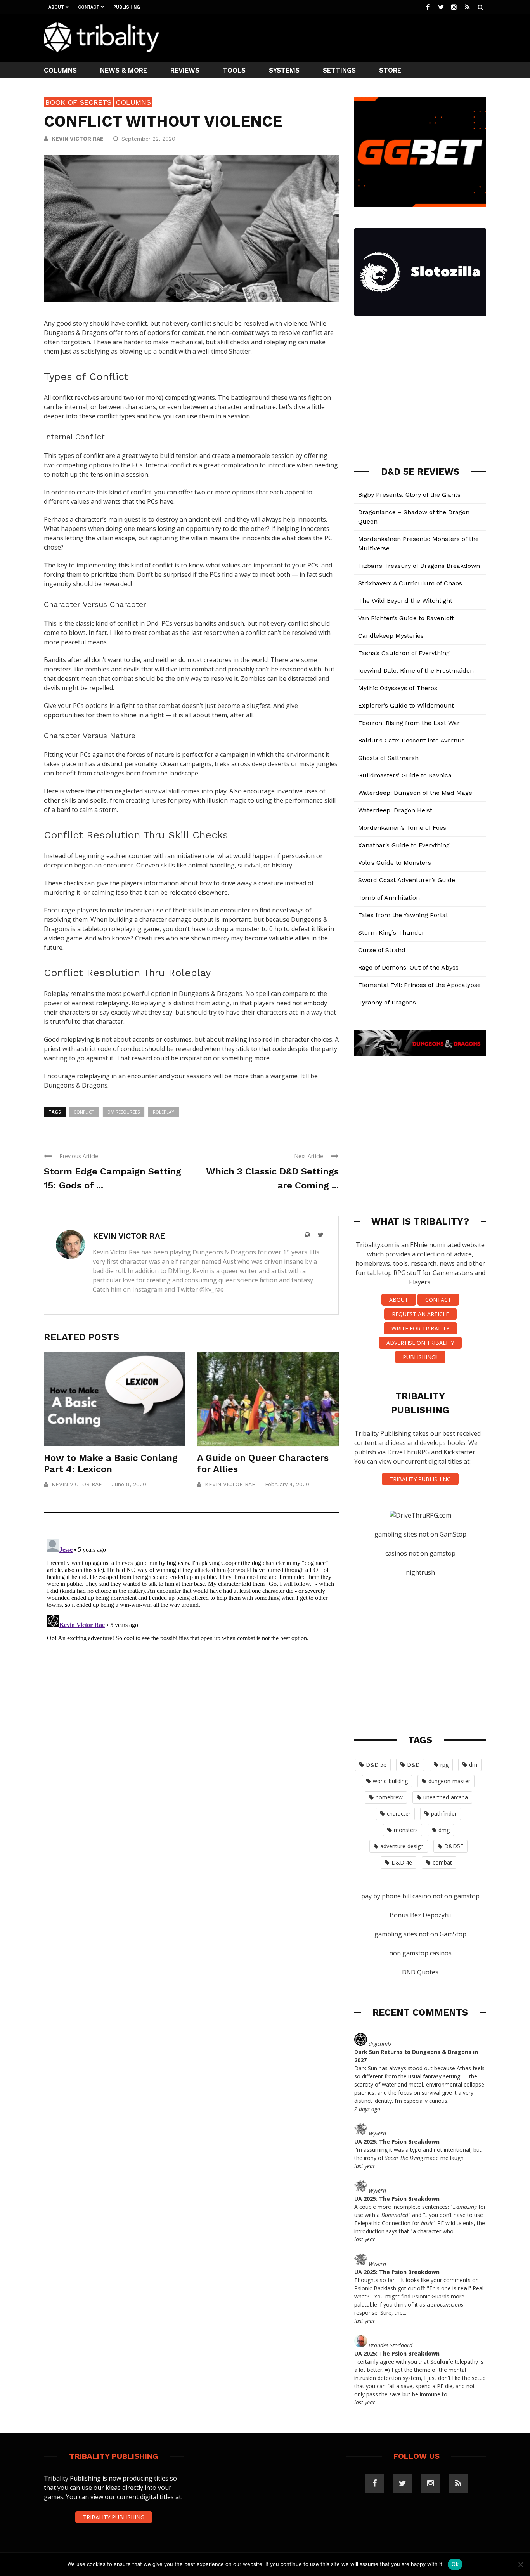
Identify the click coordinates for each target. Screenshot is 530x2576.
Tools (234, 70)
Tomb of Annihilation (389, 898)
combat (442, 1862)
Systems (284, 70)
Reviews (185, 70)
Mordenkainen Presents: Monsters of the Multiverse (418, 544)
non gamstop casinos (420, 1953)
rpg (444, 1765)
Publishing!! (420, 1357)
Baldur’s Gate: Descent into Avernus (411, 740)
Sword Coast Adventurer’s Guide (407, 880)
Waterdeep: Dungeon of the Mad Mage (415, 793)
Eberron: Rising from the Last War (409, 723)
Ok (455, 2564)
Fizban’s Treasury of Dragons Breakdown (419, 566)
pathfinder (444, 1814)
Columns (60, 70)
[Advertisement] (345, 37)
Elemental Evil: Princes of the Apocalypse (419, 985)
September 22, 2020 (149, 139)
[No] (520, 2564)
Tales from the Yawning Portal (403, 915)
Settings (339, 70)
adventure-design (402, 1846)
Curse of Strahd (382, 950)
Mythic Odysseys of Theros (398, 688)
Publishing (127, 7)
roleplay (164, 1112)
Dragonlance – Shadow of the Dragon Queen (414, 517)
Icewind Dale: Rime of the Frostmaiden (416, 670)
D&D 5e (376, 1765)
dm (473, 1765)
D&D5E (454, 1846)
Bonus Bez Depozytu (420, 1915)
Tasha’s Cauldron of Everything (404, 653)
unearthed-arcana (446, 1797)
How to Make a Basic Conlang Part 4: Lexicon (111, 1463)
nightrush (420, 1572)
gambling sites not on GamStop (420, 1534)
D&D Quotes (420, 1972)
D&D (413, 1765)
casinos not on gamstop (420, 1553)
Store (390, 70)
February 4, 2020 (287, 1484)
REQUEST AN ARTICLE (420, 1314)
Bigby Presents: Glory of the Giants (409, 495)
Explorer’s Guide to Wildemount (406, 705)
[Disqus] (191, 1633)
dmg (444, 1830)
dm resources (124, 1112)
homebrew (389, 1797)
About (56, 7)
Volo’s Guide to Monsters (395, 863)
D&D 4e (402, 1862)
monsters (406, 1830)
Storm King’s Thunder (391, 932)
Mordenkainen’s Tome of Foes (402, 828)
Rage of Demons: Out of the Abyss (408, 967)
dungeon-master (449, 1781)
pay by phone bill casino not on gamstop (420, 1896)
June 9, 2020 (129, 1484)
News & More (124, 70)
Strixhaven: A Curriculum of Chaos (410, 583)
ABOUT (399, 1300)
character (399, 1814)
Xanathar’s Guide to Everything (404, 845)
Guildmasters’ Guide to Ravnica (405, 775)
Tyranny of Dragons (387, 1002)
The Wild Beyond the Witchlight (405, 601)
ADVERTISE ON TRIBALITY (420, 1343)
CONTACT (438, 1300)
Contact (89, 7)
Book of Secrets (78, 102)
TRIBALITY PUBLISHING (420, 1479)
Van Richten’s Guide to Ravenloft (406, 618)
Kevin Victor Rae (78, 139)
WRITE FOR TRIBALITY (420, 1328)
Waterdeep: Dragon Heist (395, 810)
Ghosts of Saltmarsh (388, 758)
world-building (390, 1781)
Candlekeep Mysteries (391, 636)
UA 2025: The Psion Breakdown (397, 2141)
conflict (84, 1112)
